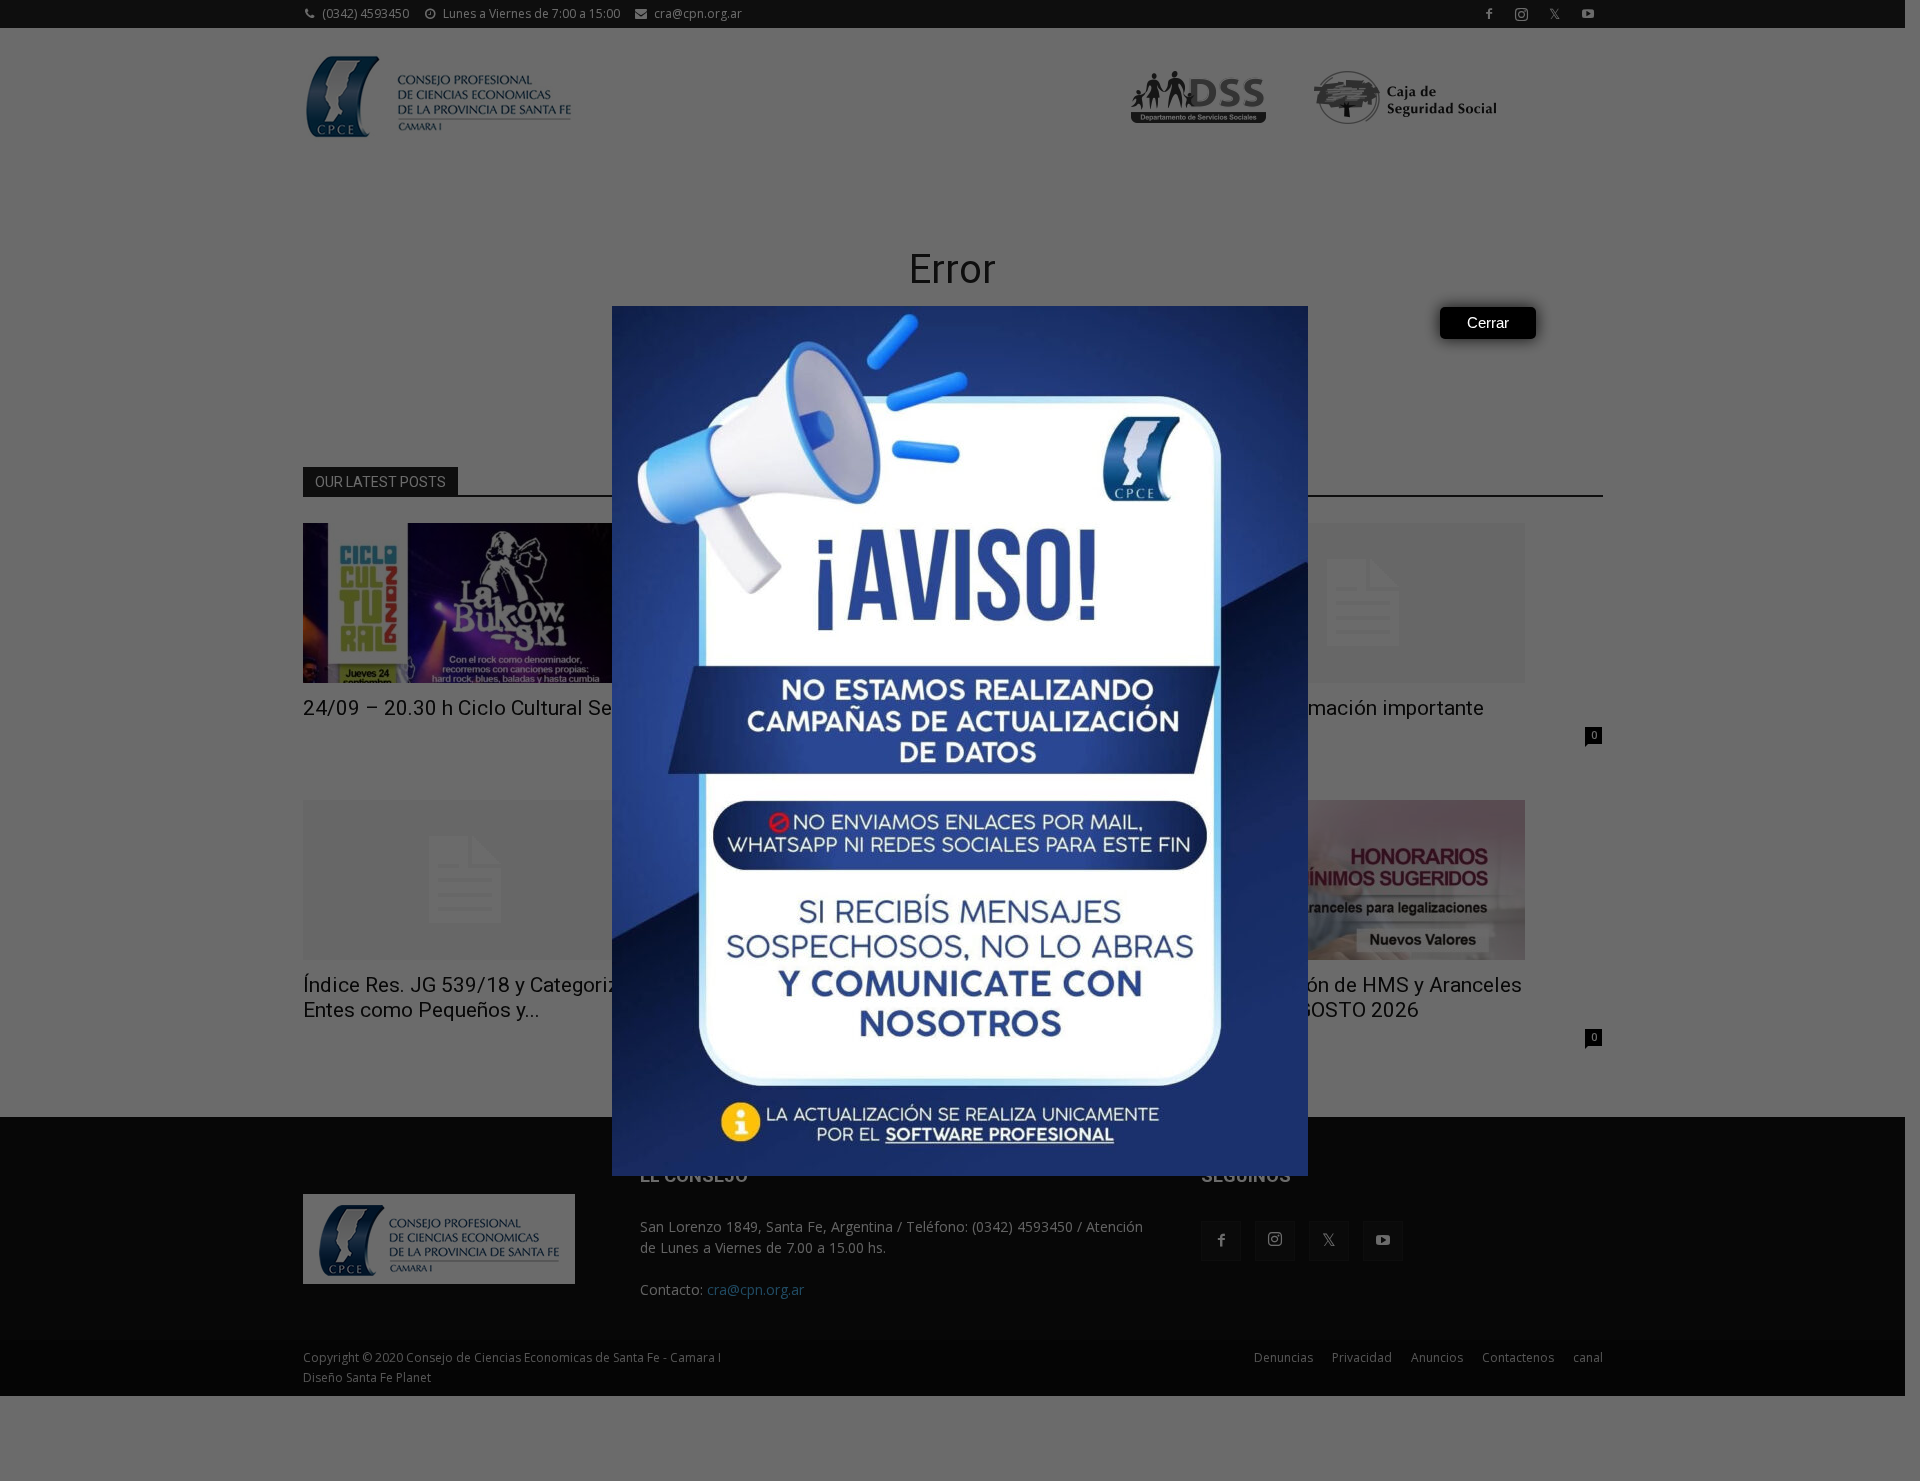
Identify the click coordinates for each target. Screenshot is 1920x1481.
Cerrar (1488, 322)
